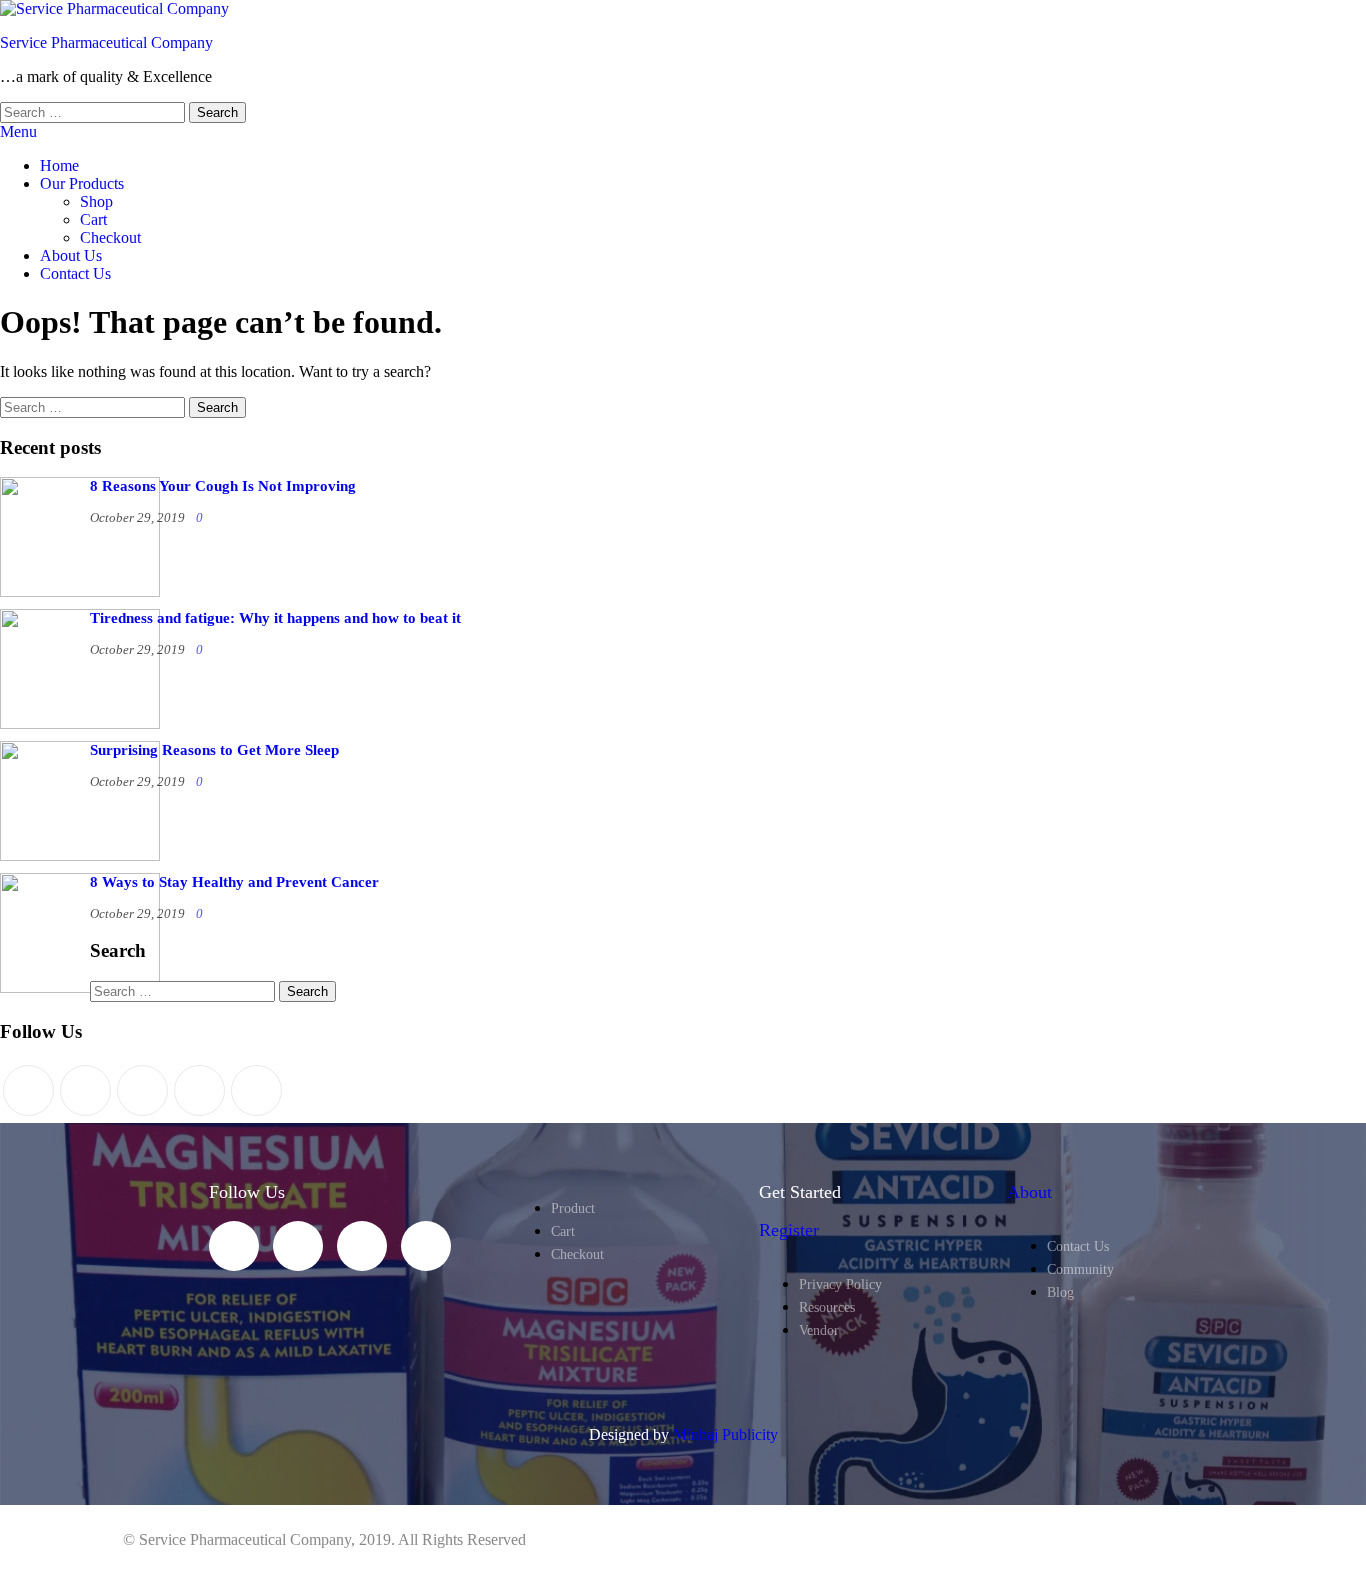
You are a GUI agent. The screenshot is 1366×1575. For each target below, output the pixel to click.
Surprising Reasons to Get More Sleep (214, 750)
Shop (96, 201)
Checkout (110, 237)
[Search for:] (94, 111)
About (1029, 1192)
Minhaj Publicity (725, 1434)
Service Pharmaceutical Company (106, 42)
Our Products (82, 183)
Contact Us (75, 273)
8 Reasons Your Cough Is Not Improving (223, 486)
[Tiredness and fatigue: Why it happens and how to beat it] (80, 723)
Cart (93, 219)
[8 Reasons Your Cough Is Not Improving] (80, 591)
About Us (71, 255)
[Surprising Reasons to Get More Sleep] (80, 855)
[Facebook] (85, 1090)
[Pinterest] (142, 1090)
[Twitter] (28, 1090)
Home (59, 165)
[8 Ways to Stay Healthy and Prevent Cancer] (80, 987)
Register (789, 1230)
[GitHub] (199, 1090)
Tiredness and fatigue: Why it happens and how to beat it (275, 618)
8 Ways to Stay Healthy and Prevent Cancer (234, 882)
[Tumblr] (256, 1090)
